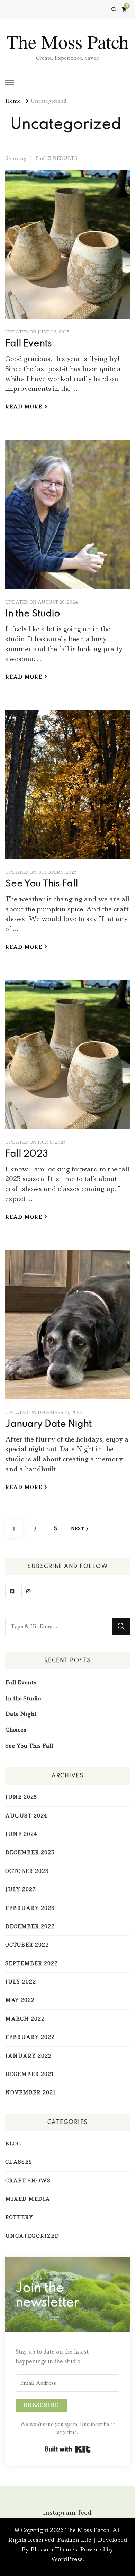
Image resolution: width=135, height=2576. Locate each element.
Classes (19, 2162)
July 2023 (21, 1889)
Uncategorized (32, 2236)
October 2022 (27, 1945)
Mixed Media (28, 2199)
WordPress (67, 2559)
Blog (13, 2144)
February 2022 (30, 2037)
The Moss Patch (68, 41)
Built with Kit (68, 2449)
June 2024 (21, 1834)
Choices (16, 1730)
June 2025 (21, 1797)
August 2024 (26, 1816)
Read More (24, 407)
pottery (19, 2217)
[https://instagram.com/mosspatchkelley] (28, 1591)
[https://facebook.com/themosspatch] (12, 1591)
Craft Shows (28, 2181)
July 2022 (21, 1982)
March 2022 (25, 2019)
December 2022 (30, 1926)
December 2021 (30, 2074)
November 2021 (30, 2092)
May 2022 (20, 2000)
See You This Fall (42, 884)
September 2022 (31, 1963)
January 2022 (28, 2056)
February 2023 (30, 1908)
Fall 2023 (27, 1154)
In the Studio (33, 614)
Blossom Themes (54, 2549)
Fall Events (29, 344)
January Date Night (48, 1424)
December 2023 (30, 1852)
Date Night (21, 1714)
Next (78, 1529)
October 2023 (27, 1871)
